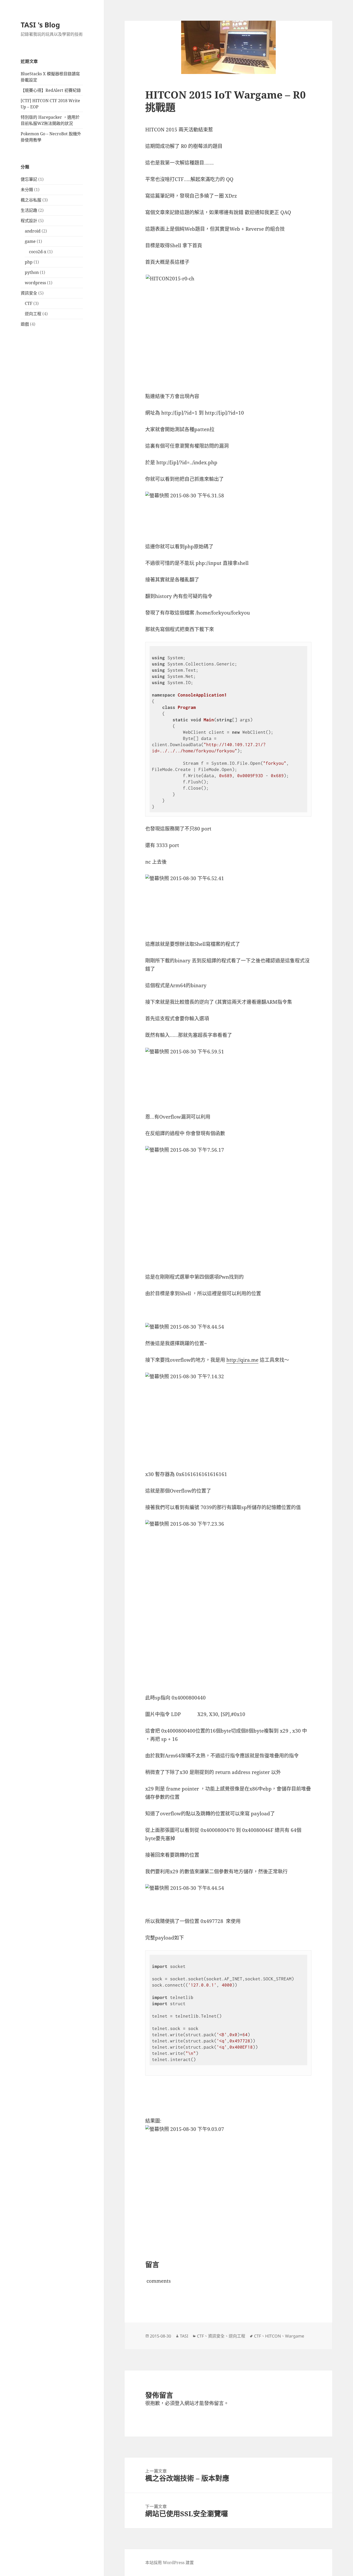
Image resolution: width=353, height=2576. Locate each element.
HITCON (273, 2336)
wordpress (35, 283)
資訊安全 (29, 293)
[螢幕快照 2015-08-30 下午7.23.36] (228, 1603)
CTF (29, 303)
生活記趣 (29, 210)
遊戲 (25, 324)
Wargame (295, 2336)
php (29, 262)
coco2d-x (38, 252)
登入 (180, 2403)
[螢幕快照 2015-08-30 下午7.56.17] (228, 1205)
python (32, 272)
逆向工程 (33, 314)
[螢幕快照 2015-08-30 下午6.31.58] (228, 505)
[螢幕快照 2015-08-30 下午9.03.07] (228, 2168)
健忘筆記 (29, 179)
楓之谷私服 (31, 200)
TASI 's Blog (40, 25)
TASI (184, 2336)
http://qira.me (242, 1360)
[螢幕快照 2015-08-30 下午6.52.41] (228, 895)
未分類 (27, 190)
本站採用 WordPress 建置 (170, 2563)
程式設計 (29, 221)
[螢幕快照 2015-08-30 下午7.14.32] (228, 1417)
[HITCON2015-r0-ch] (228, 321)
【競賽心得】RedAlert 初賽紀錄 (51, 90)
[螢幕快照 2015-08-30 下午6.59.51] (228, 1076)
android (33, 231)
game (30, 241)
